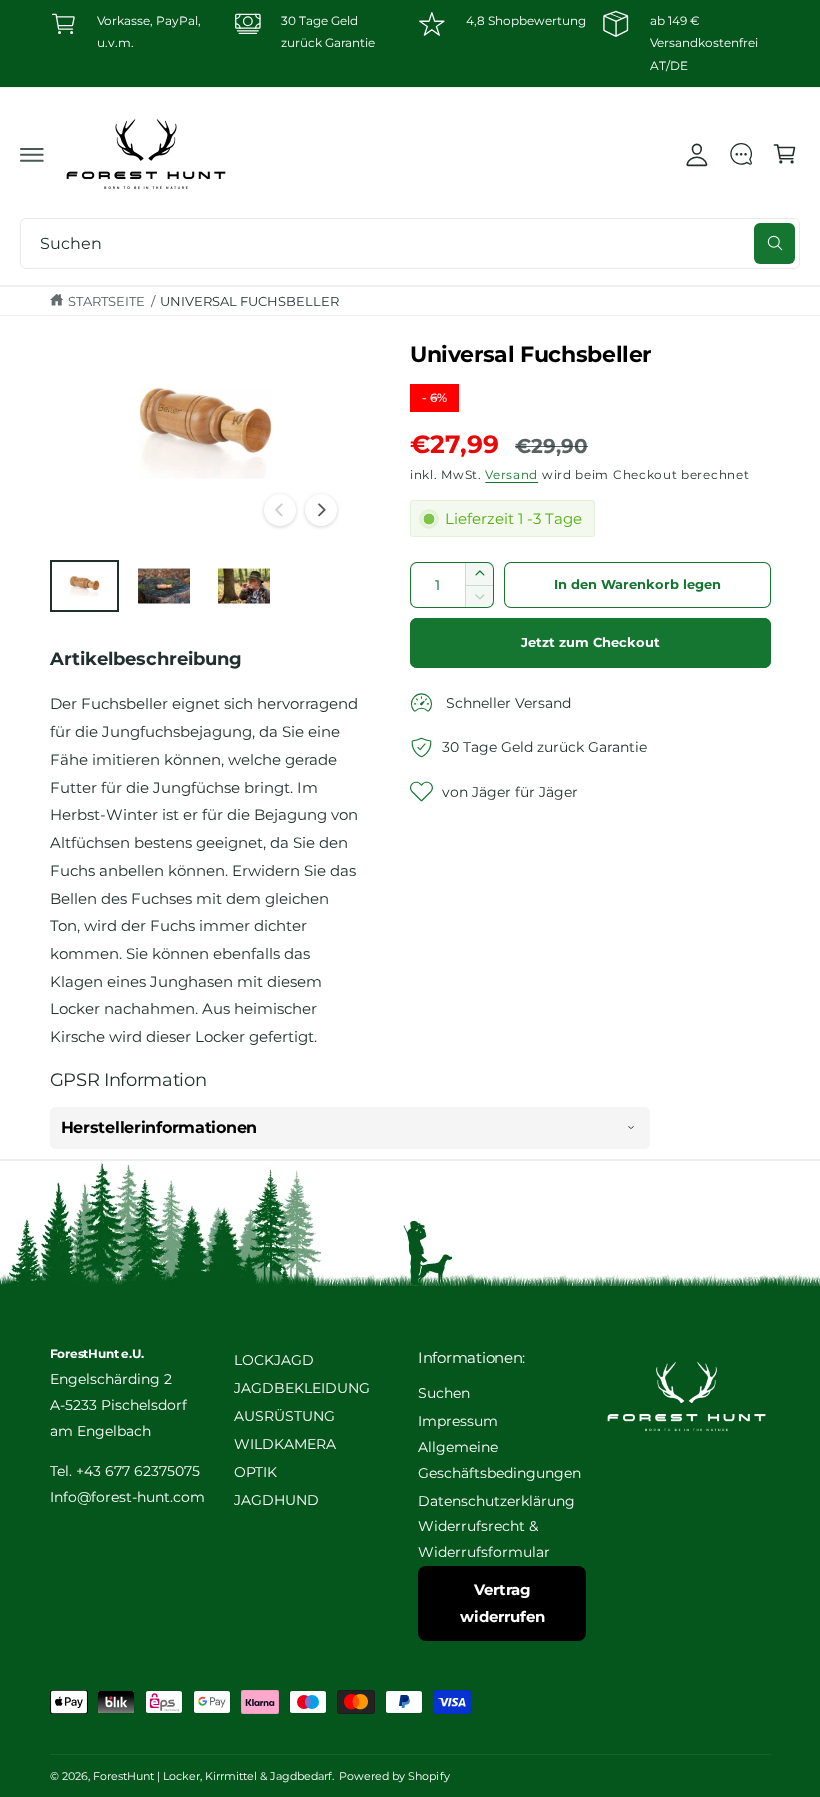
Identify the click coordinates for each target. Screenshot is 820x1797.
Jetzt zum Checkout (590, 642)
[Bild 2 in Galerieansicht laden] (164, 586)
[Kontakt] (741, 154)
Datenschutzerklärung (496, 1501)
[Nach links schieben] (280, 510)
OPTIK (255, 1472)
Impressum (458, 1421)
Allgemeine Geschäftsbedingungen (499, 1460)
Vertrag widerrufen (502, 1603)
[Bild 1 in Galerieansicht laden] (85, 586)
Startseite (106, 301)
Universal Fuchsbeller (249, 301)
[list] (410, 43)
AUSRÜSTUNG (284, 1416)
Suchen (444, 1393)
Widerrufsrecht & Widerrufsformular (484, 1539)
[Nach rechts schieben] (321, 510)
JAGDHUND (276, 1500)
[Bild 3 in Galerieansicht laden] (244, 586)
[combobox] (410, 243)
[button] (32, 154)
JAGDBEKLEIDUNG (302, 1388)
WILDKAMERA (285, 1444)
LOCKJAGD (274, 1360)
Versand (511, 475)
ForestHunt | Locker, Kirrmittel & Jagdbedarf (213, 1776)
